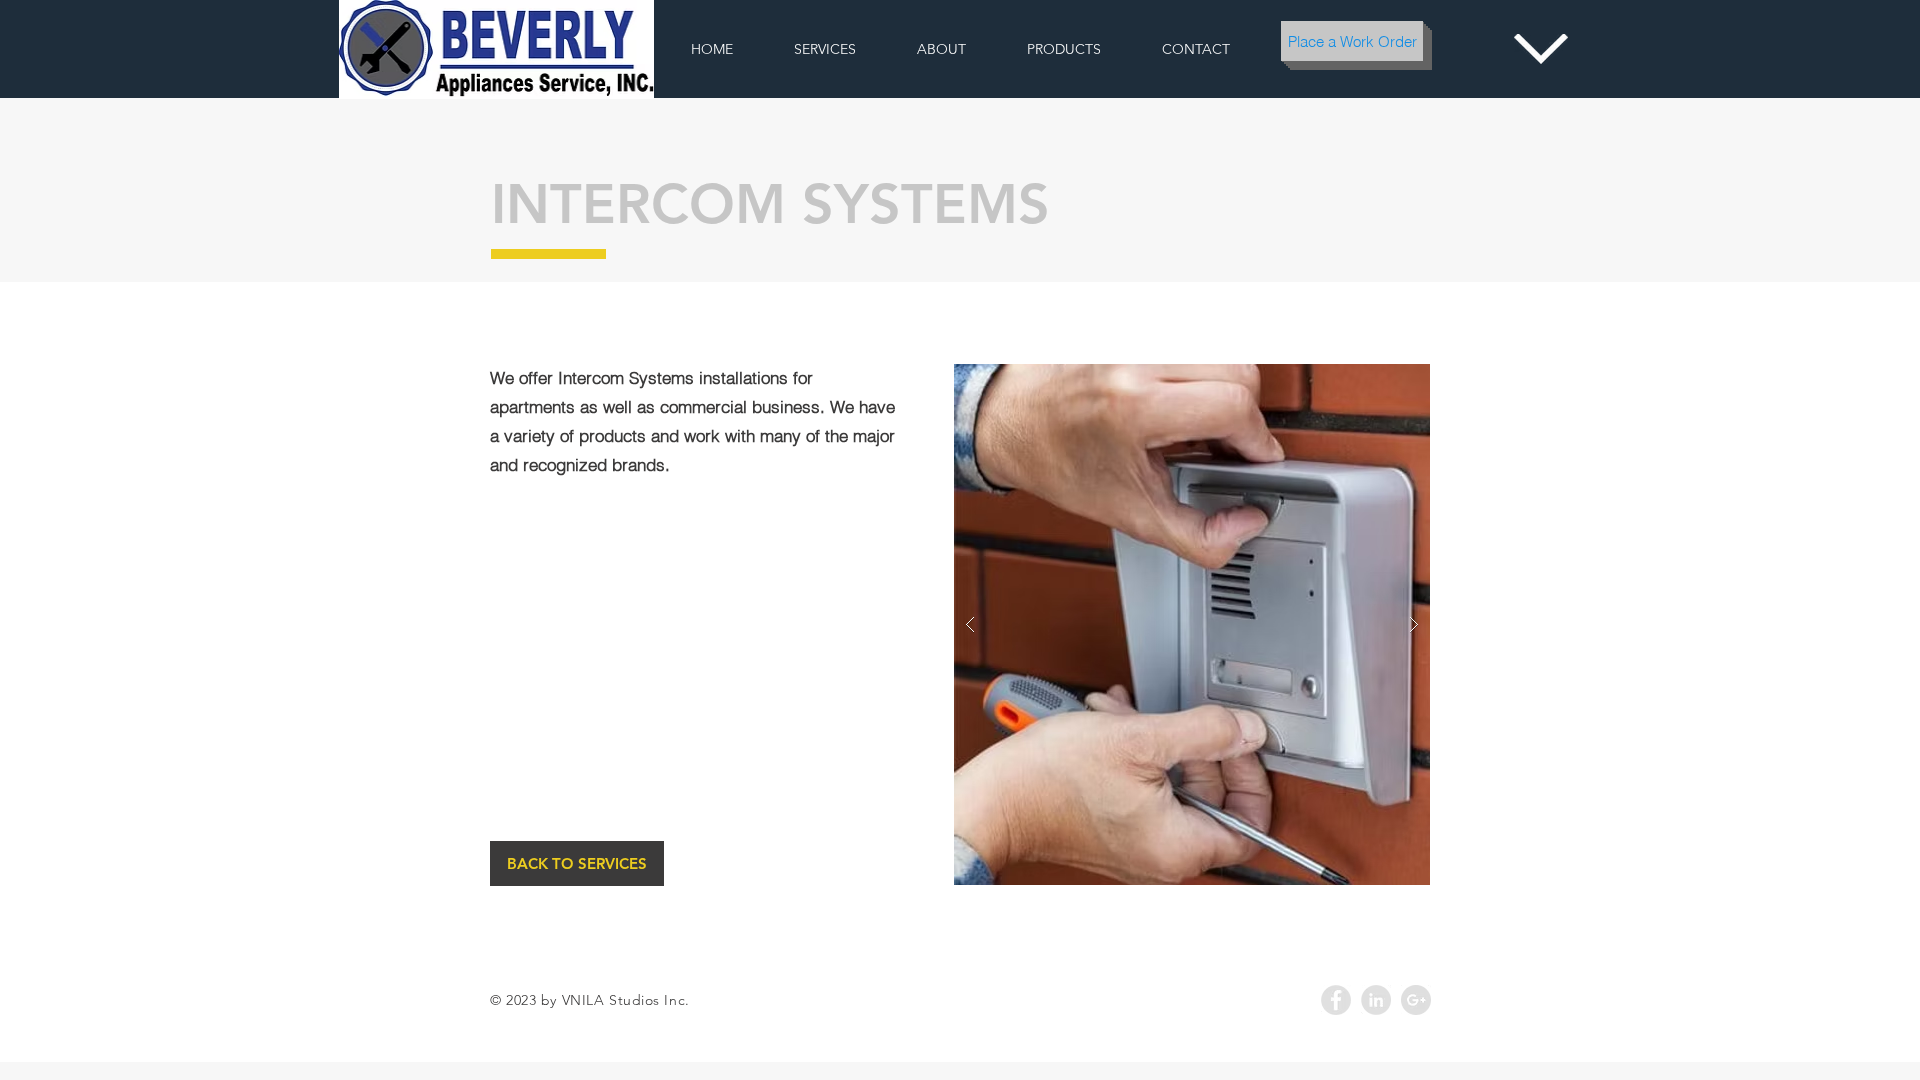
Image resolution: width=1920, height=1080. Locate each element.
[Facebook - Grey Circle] (1336, 1000)
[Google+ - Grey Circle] (1416, 1000)
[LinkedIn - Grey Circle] (1376, 1000)
